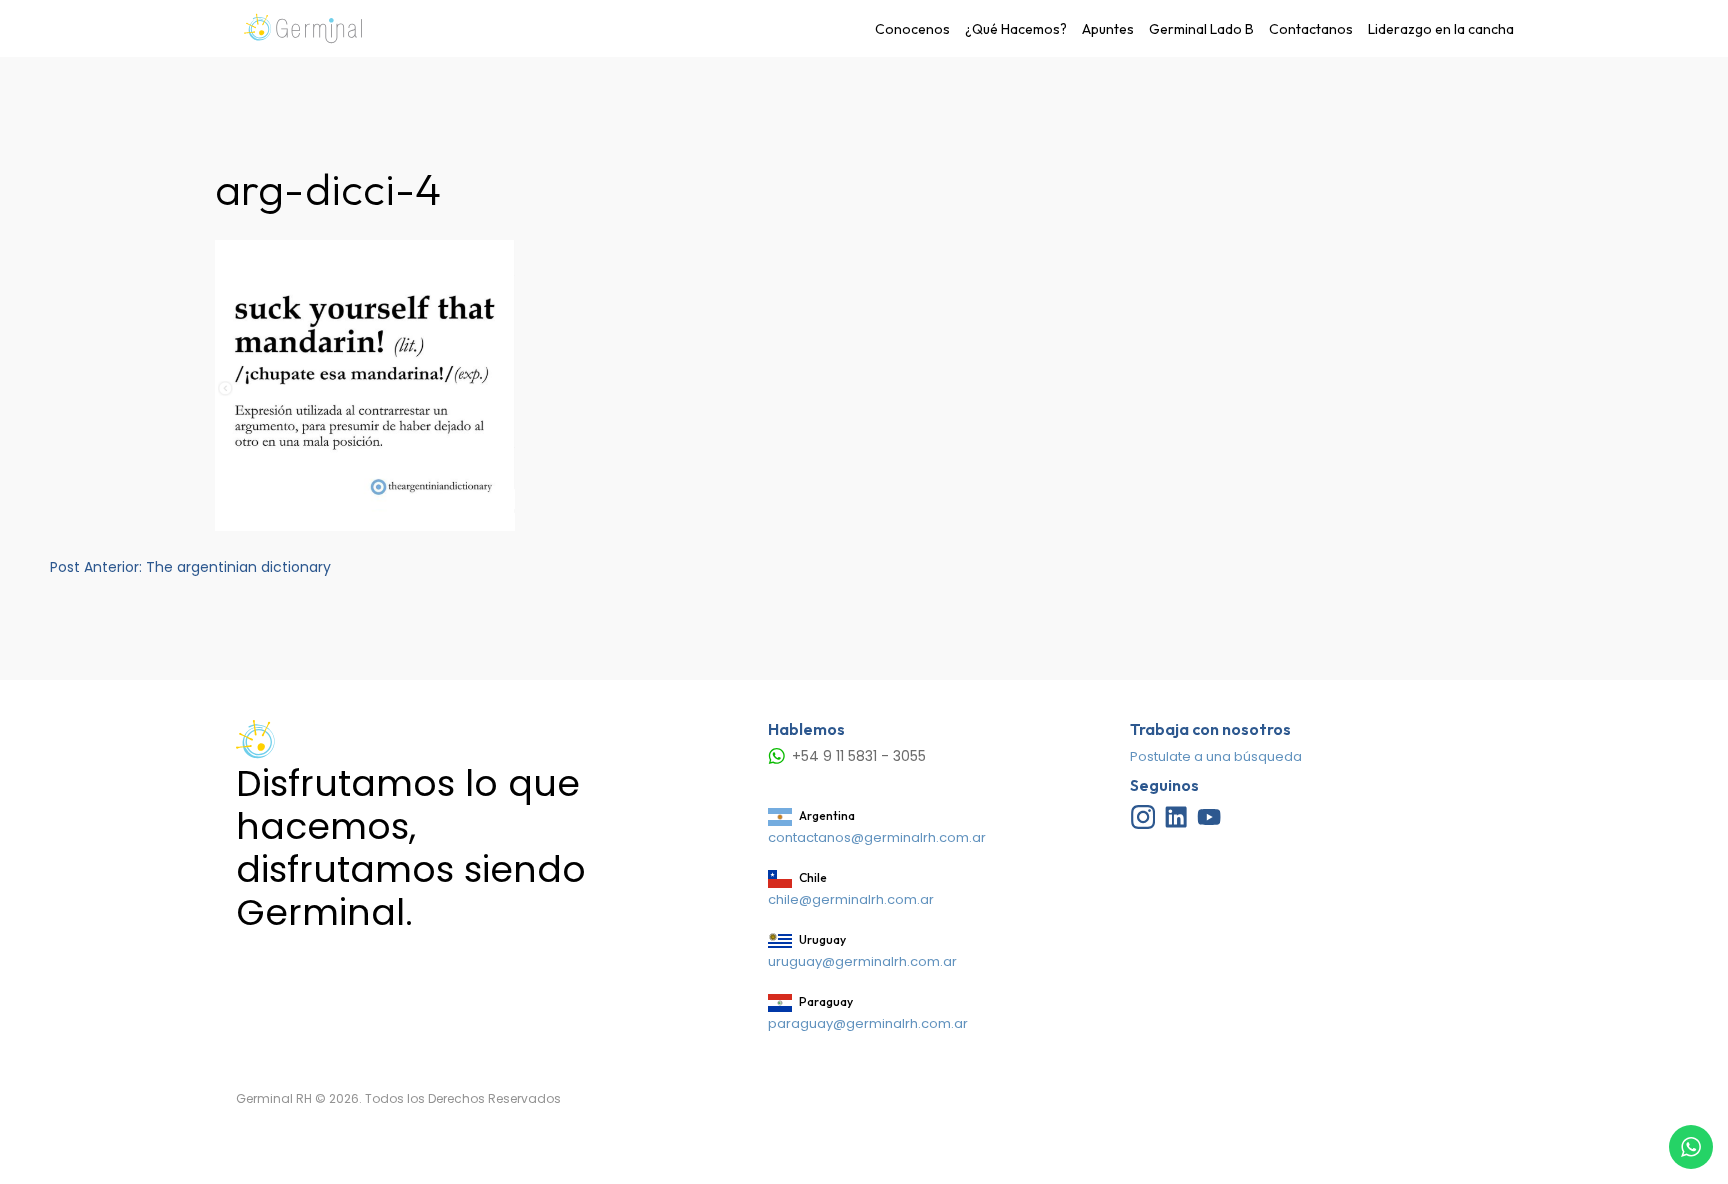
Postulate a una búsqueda (1216, 756)
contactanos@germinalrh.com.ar (877, 837)
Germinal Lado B (1201, 29)
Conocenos (912, 29)
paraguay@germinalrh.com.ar (868, 1023)
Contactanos (1311, 29)
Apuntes (1108, 29)
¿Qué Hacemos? (1016, 29)
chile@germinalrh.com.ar (851, 899)
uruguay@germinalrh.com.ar (862, 961)
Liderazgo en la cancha (1441, 29)
